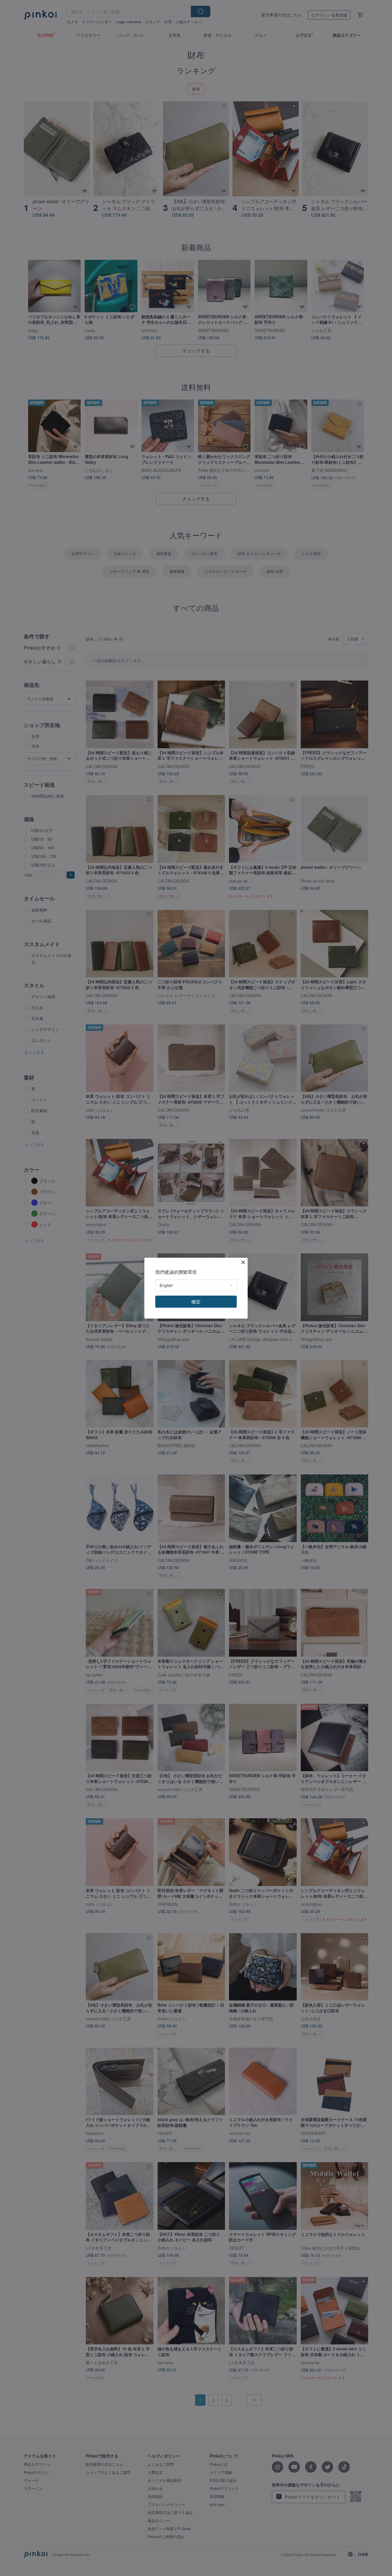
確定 (196, 1301)
